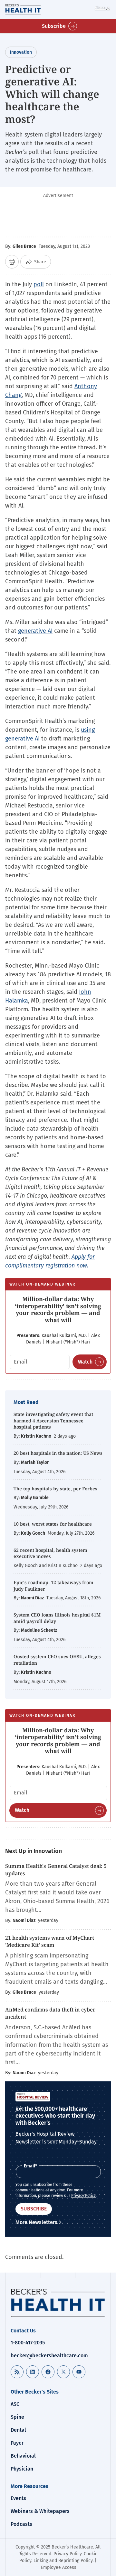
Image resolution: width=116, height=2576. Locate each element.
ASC (15, 2404)
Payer (17, 2443)
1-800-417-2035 (28, 2343)
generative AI (35, 631)
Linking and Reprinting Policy (63, 2561)
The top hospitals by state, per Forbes (56, 1489)
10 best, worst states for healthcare (53, 1524)
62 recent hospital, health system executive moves (50, 1553)
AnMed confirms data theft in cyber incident (50, 2013)
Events (18, 2498)
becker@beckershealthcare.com (49, 2356)
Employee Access (59, 2567)
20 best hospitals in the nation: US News (58, 1453)
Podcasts (21, 2524)
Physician (22, 2469)
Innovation (21, 52)
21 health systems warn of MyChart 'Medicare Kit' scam (50, 1941)
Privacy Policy (83, 2196)
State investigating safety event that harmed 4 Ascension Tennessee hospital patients (53, 1420)
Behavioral (23, 2456)
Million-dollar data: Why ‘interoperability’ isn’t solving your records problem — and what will (58, 1309)
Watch (85, 1362)
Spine (17, 2417)
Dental (18, 2430)
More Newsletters (36, 2222)
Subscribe (54, 26)
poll (39, 284)
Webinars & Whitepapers (40, 2511)
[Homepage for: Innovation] (32, 9)
